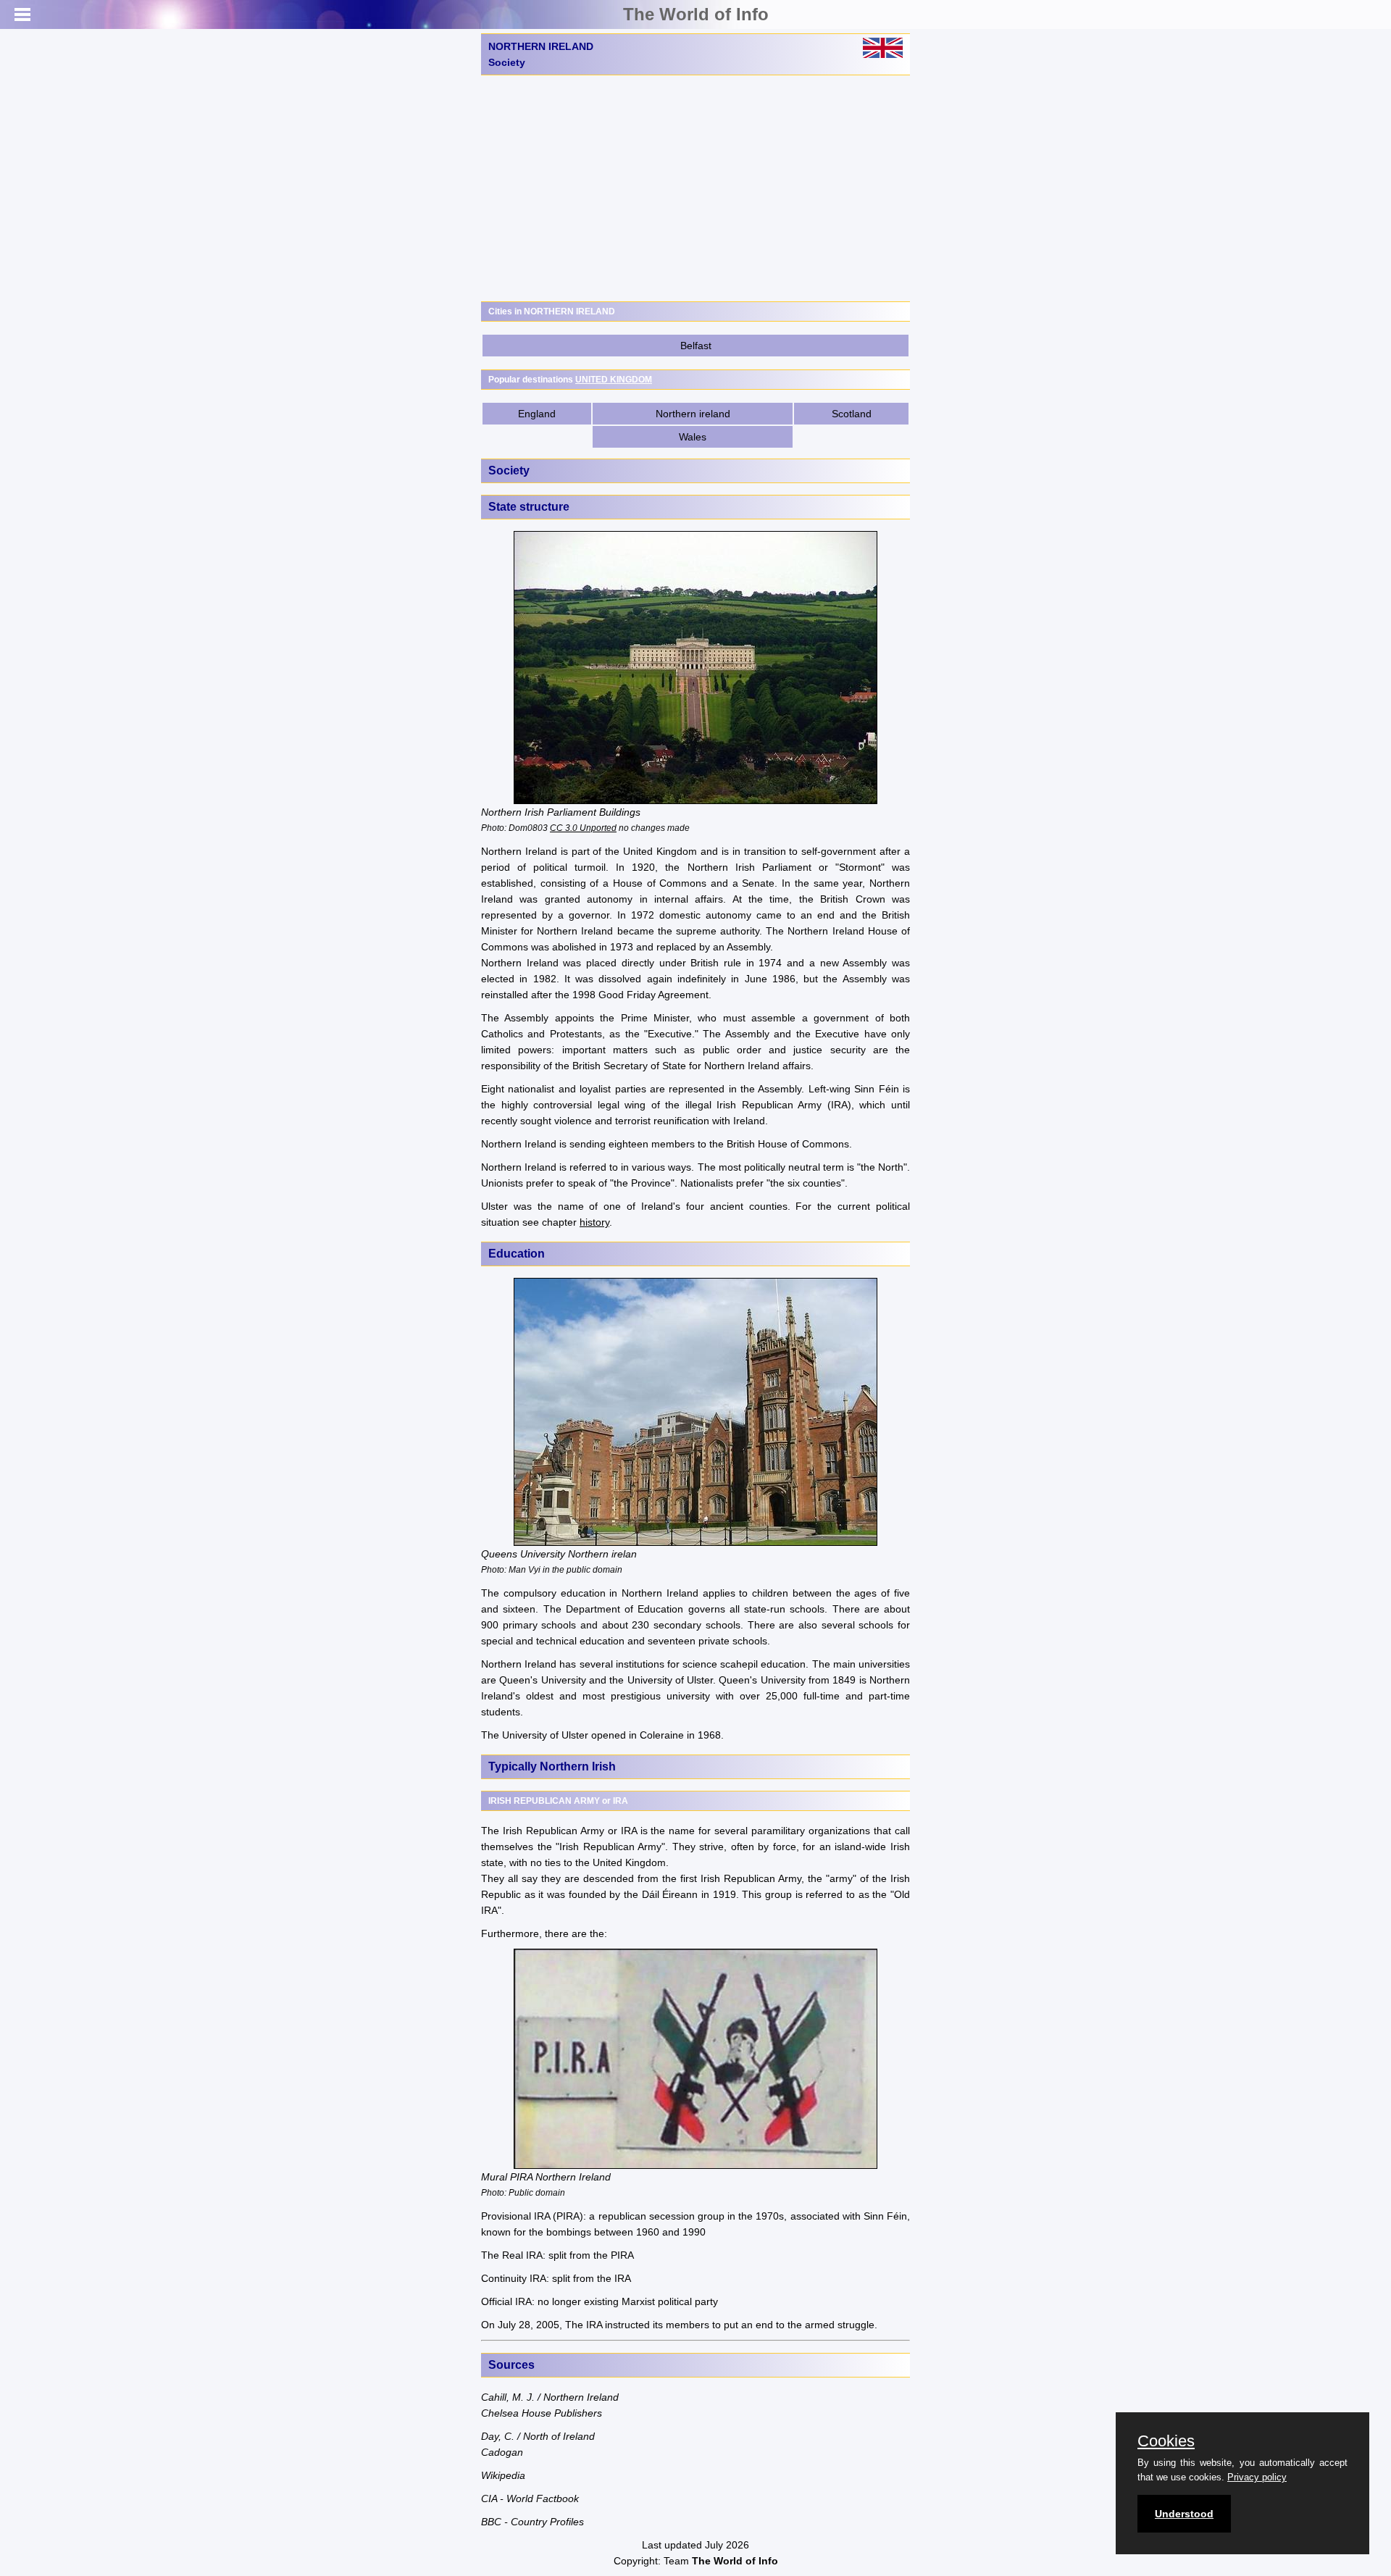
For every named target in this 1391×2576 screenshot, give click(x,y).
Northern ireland (693, 414)
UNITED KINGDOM (614, 380)
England (537, 414)
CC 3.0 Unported (583, 828)
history (594, 1222)
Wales (693, 437)
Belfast (696, 346)
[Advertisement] (695, 188)
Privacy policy (1257, 2477)
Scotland (852, 414)
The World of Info (696, 14)
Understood (1184, 2514)
